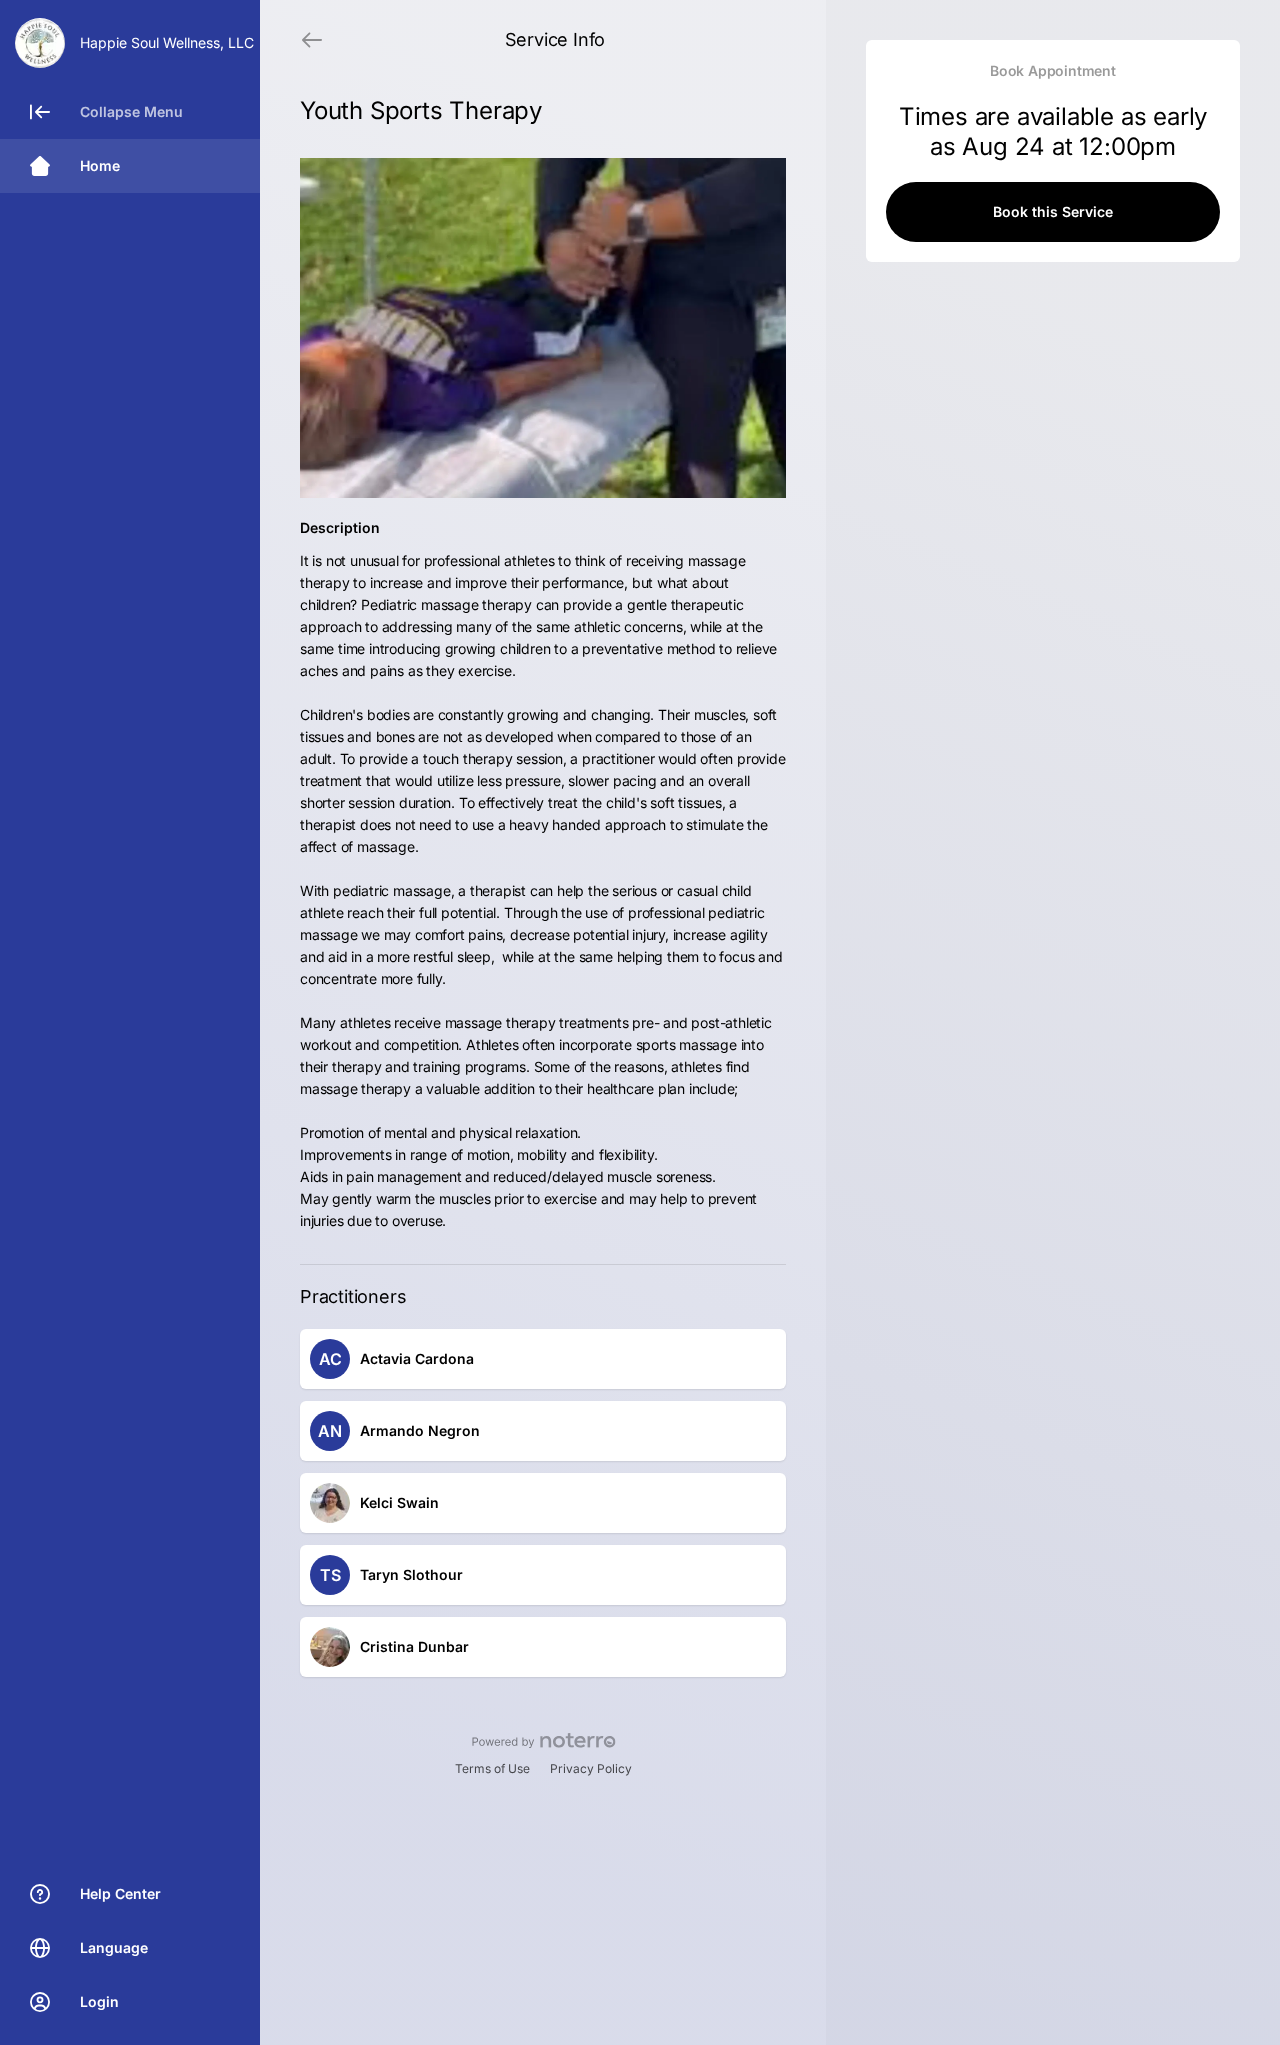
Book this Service (1053, 211)
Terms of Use (492, 1768)
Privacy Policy (591, 1768)
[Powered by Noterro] (543, 1741)
